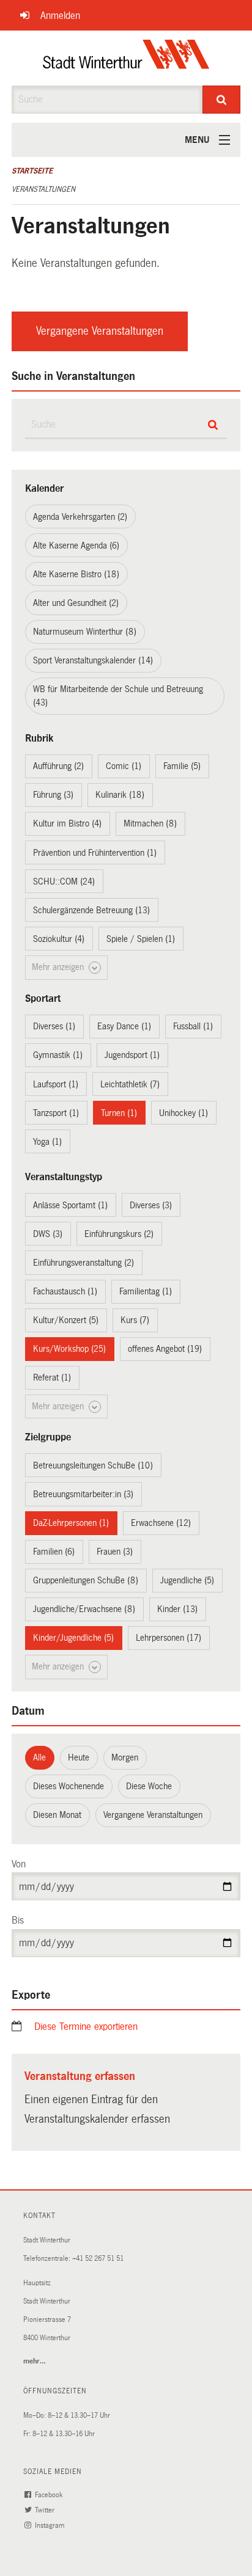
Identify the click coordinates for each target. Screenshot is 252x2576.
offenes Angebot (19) (165, 1349)
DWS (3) (48, 1234)
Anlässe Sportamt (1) (70, 1205)
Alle (39, 1757)
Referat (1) (52, 1377)
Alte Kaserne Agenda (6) (76, 545)
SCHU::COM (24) (64, 881)
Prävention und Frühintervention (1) (95, 853)
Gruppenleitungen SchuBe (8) (86, 1580)
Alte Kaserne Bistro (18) (76, 574)
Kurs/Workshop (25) (69, 1349)
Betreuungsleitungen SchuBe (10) (93, 1465)
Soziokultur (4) (59, 939)
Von (19, 1864)
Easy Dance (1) (124, 1026)
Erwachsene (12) (161, 1523)
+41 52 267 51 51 (98, 2259)
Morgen (125, 1757)
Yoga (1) (47, 1142)
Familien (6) (54, 1552)
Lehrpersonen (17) (169, 1638)
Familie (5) (182, 766)
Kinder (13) (177, 1609)
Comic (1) (124, 766)
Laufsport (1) (56, 1084)
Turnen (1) (119, 1113)
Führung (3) (53, 795)
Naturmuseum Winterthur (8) (85, 632)
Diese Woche (149, 1786)
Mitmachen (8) (150, 823)
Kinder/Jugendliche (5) (73, 1638)
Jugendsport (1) (132, 1055)
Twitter (46, 2510)
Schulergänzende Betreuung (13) (91, 910)
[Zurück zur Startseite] (126, 58)
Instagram (50, 2526)
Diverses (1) (54, 1026)
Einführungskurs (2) (119, 1234)
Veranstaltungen (43, 189)
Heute (79, 1757)
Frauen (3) (115, 1552)
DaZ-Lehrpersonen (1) (71, 1523)
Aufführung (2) (58, 766)
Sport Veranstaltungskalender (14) (93, 660)
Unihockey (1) (183, 1113)
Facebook (50, 2495)
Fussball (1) (193, 1026)
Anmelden (60, 16)
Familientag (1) (146, 1291)
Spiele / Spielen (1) (141, 939)
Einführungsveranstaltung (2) (83, 1263)
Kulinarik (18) (120, 795)
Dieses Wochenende (69, 1786)
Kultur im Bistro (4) (67, 823)
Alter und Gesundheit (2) (76, 603)
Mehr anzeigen (59, 967)
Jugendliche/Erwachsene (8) (84, 1609)
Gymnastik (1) (58, 1055)
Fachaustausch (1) (65, 1291)
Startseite (32, 171)
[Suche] (221, 100)
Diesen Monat (57, 1815)
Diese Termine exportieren (86, 2027)
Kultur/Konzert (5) (66, 1320)
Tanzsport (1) (56, 1113)
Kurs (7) (135, 1320)
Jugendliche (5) (187, 1580)
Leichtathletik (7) (130, 1084)
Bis (18, 1920)
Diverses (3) (151, 1205)
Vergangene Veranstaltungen (100, 331)
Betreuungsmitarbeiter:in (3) (83, 1494)
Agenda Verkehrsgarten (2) (80, 517)
